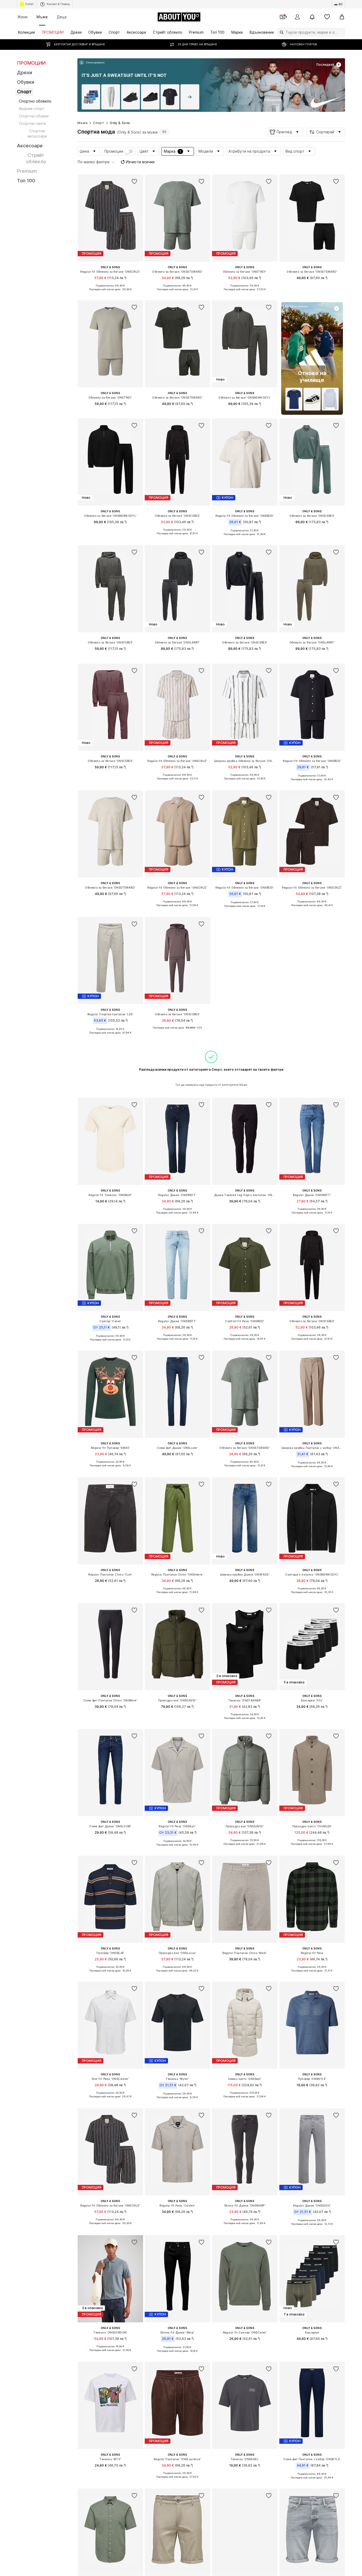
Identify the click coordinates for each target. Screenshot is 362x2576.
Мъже (42, 17)
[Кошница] (342, 17)
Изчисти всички (140, 162)
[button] (285, 132)
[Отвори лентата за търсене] (280, 32)
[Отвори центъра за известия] (312, 17)
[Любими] (327, 17)
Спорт (99, 123)
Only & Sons (120, 123)
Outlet (29, 4)
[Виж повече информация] (92, 63)
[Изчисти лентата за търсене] (341, 32)
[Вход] (297, 17)
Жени (23, 17)
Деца (62, 17)
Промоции (114, 151)
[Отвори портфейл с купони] (282, 17)
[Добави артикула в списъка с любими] (134, 182)
